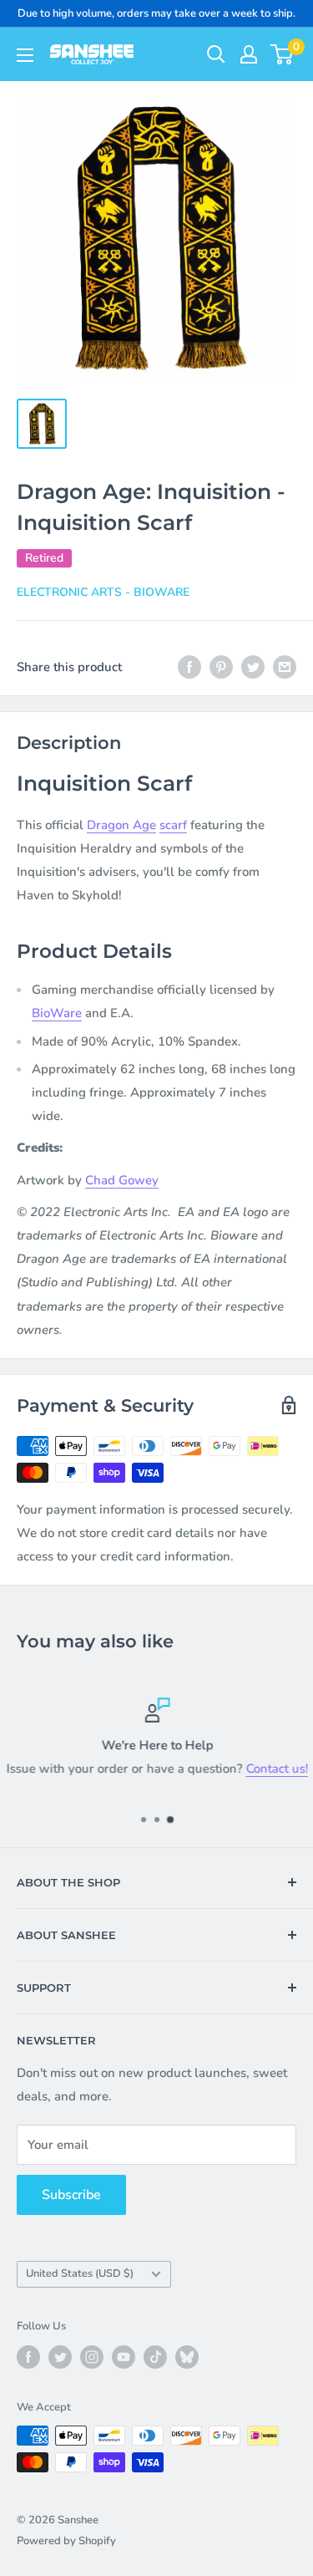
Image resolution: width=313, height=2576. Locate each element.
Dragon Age (121, 825)
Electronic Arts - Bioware (103, 592)
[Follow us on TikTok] (155, 2357)
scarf (173, 825)
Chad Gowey (122, 1180)
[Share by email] (285, 667)
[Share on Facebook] (189, 667)
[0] (283, 54)
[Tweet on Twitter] (253, 667)
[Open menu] (25, 55)
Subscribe (71, 2195)
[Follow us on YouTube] (124, 2357)
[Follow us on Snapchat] (187, 2357)
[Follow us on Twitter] (60, 2357)
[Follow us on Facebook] (28, 2357)
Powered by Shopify (66, 2541)
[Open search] (216, 54)
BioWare (57, 1013)
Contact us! (277, 1769)
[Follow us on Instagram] (92, 2357)
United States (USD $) (80, 2273)
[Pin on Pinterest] (221, 667)
